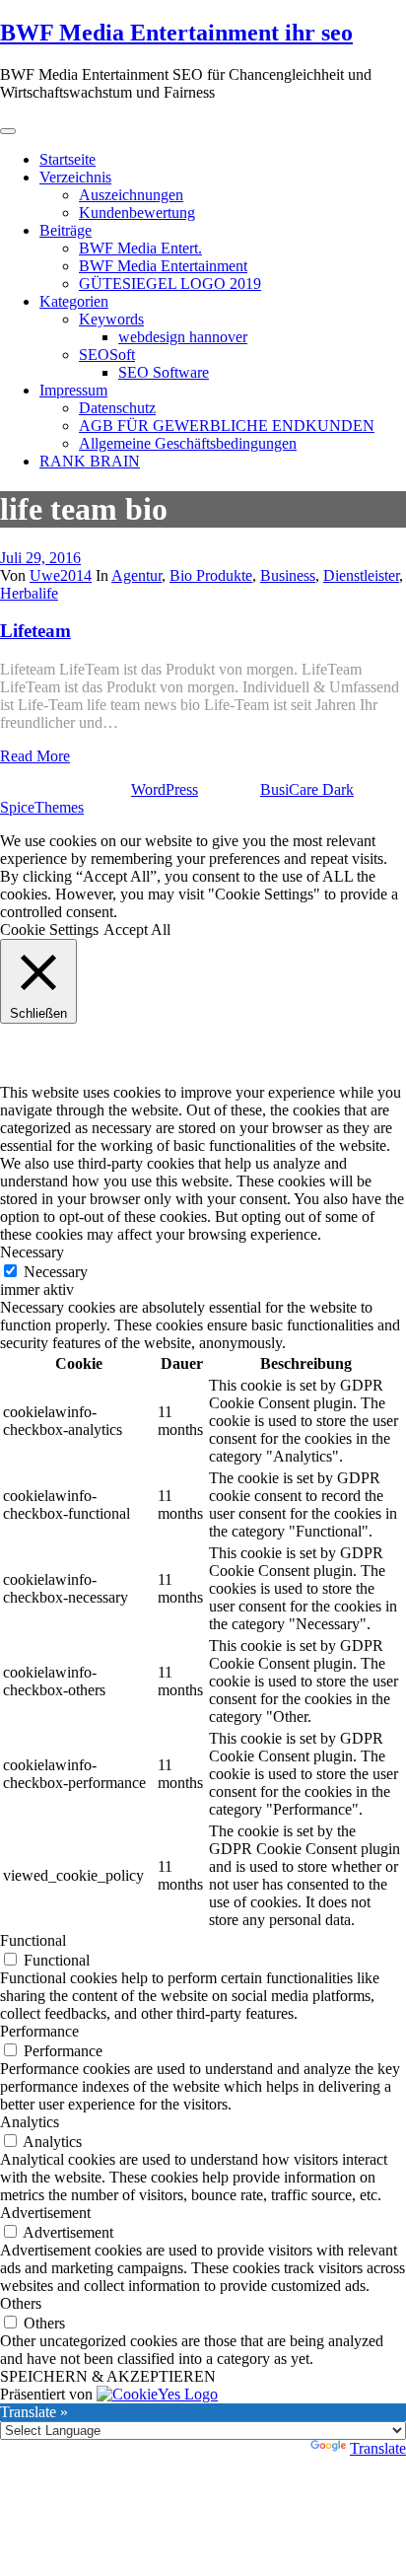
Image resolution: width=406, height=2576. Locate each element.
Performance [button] (39, 2031)
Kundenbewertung (137, 213)
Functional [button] (33, 1940)
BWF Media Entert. (140, 248)
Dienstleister (361, 575)
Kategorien (74, 301)
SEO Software (164, 372)
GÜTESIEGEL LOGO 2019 (170, 284)
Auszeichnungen (131, 195)
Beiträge (66, 230)
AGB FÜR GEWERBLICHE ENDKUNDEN (227, 426)
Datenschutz (117, 408)
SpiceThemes (42, 807)
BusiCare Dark (307, 789)
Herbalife (29, 593)
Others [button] (21, 2303)
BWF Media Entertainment (163, 266)
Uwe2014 (61, 575)
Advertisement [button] (45, 2213)
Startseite (68, 159)
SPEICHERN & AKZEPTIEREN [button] (108, 2376)
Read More (35, 756)
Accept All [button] (137, 930)
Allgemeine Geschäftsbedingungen (188, 443)
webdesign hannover (183, 337)
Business (288, 575)
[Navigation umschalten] (8, 131)
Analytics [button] (30, 2122)
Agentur (136, 575)
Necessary (56, 1272)
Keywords (111, 319)
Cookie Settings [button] (49, 930)
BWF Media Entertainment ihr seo (176, 33)
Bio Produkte (211, 575)
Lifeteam (35, 631)
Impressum (73, 390)
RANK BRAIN (90, 461)
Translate (378, 2448)
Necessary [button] (32, 1252)
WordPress (165, 789)
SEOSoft (107, 355)
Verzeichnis (75, 177)
